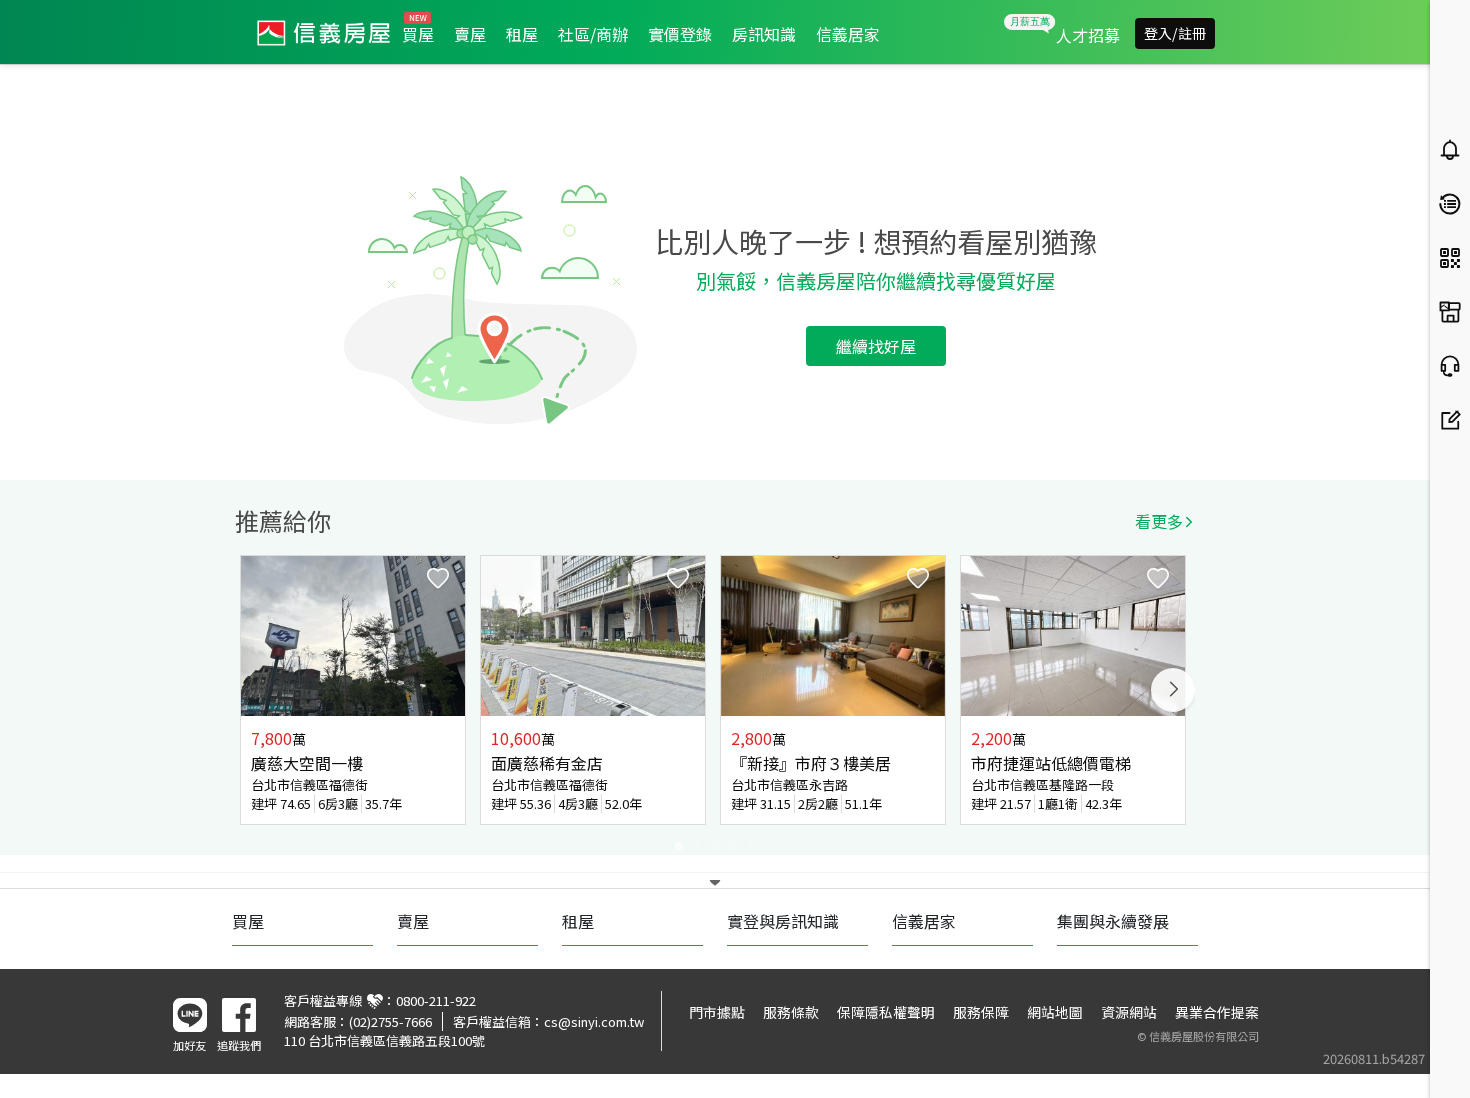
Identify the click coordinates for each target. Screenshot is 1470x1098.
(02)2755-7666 (390, 1021)
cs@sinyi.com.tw (594, 1021)
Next (1173, 690)
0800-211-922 (436, 1000)
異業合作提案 (1217, 1012)
